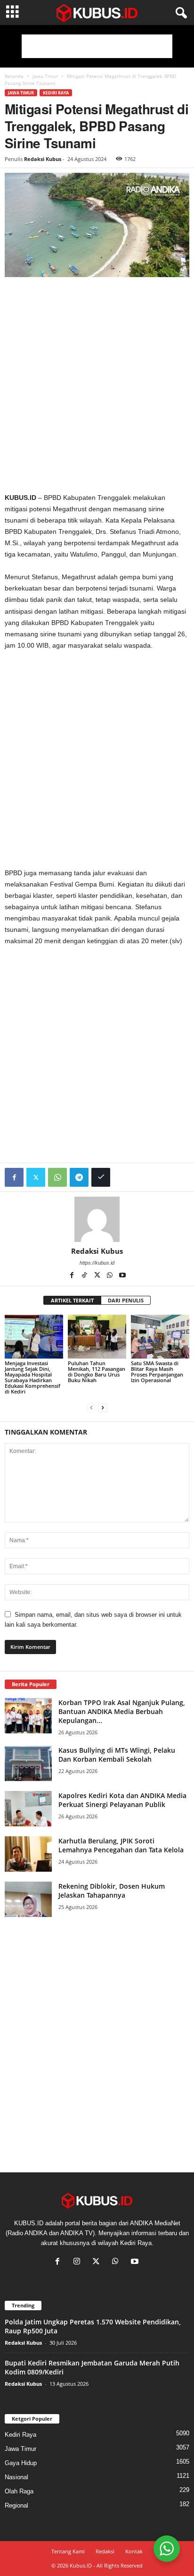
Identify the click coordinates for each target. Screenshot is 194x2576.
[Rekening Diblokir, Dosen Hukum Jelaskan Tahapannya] (28, 1899)
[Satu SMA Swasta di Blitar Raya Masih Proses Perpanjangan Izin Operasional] (160, 1337)
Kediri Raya (56, 93)
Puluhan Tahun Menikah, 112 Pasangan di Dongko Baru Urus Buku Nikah (97, 1372)
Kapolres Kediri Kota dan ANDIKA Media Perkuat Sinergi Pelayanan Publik (122, 1800)
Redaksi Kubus (43, 159)
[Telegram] (79, 1177)
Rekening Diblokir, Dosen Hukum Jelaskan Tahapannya (112, 1891)
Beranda (14, 76)
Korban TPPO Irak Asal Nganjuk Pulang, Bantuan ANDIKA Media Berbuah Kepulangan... (122, 1711)
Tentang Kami (68, 2551)
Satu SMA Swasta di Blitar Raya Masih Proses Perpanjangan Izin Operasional (157, 1372)
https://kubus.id (97, 1263)
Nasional (16, 2477)
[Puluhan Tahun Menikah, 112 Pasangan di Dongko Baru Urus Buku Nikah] (97, 1337)
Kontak (134, 2551)
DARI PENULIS (126, 1300)
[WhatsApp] (57, 1177)
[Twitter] (36, 1177)
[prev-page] (91, 1407)
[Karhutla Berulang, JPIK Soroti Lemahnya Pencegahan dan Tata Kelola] (28, 1854)
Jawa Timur (45, 76)
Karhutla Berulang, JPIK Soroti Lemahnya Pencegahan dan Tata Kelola (121, 1845)
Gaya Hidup (21, 2463)
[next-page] (103, 1407)
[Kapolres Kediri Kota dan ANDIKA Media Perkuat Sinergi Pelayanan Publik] (28, 1809)
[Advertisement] (97, 46)
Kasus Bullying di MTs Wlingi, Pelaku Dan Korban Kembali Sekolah (117, 1755)
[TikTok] (85, 1276)
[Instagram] (79, 2262)
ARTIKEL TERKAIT (72, 1300)
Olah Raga (19, 2491)
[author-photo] (97, 1219)
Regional (16, 2505)
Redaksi (105, 2551)
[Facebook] (14, 1177)
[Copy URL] (101, 1177)
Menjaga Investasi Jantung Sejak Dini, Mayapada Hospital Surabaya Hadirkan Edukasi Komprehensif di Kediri (32, 1377)
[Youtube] (122, 1276)
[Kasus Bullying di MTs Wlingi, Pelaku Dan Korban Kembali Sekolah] (28, 1763)
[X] (98, 1276)
